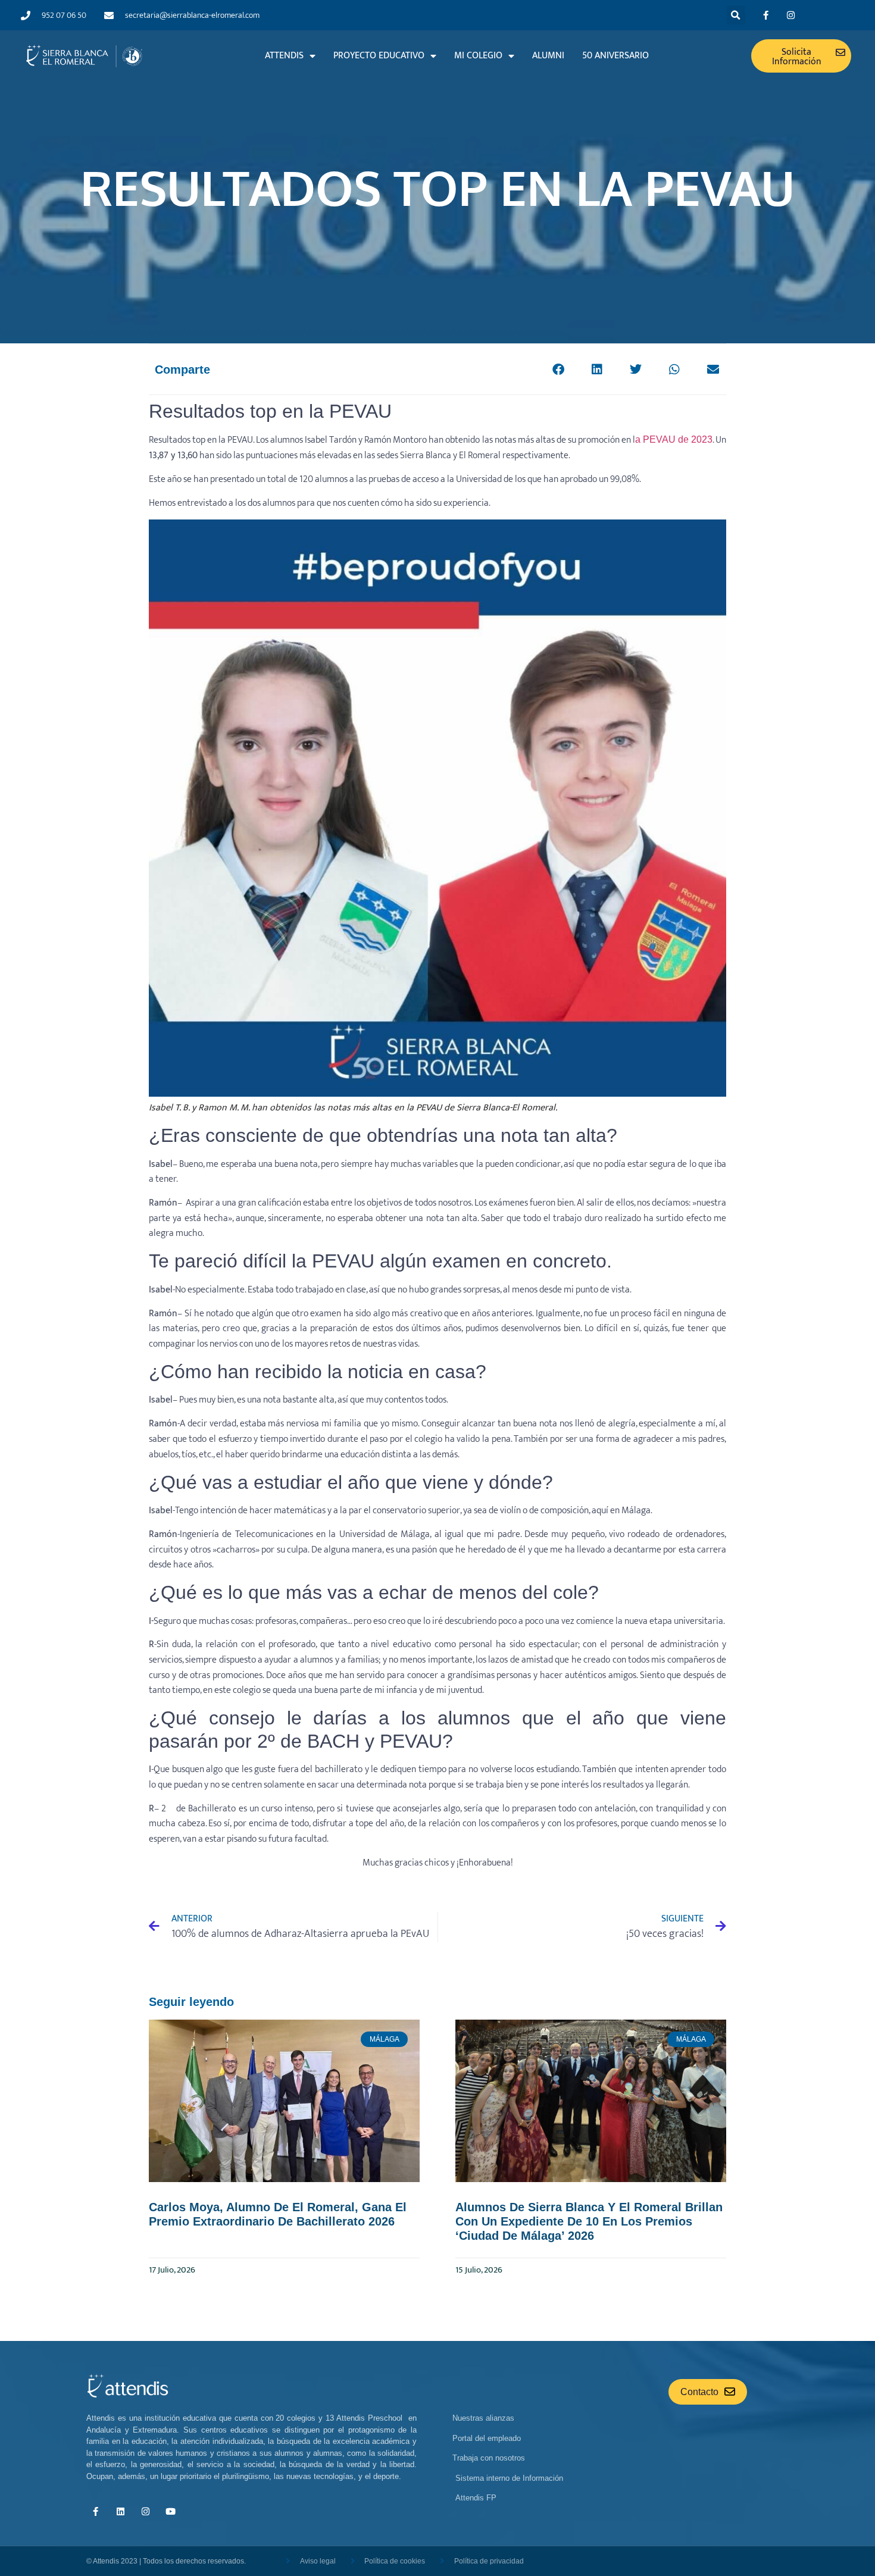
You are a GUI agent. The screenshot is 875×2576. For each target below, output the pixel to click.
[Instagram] (791, 15)
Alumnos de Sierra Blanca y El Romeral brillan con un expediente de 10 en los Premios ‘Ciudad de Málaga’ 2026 (589, 2221)
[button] (736, 15)
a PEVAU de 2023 (674, 439)
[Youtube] (170, 2512)
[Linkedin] (120, 2512)
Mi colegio (478, 56)
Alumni (548, 56)
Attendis (284, 56)
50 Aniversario (615, 56)
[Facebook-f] (766, 15)
